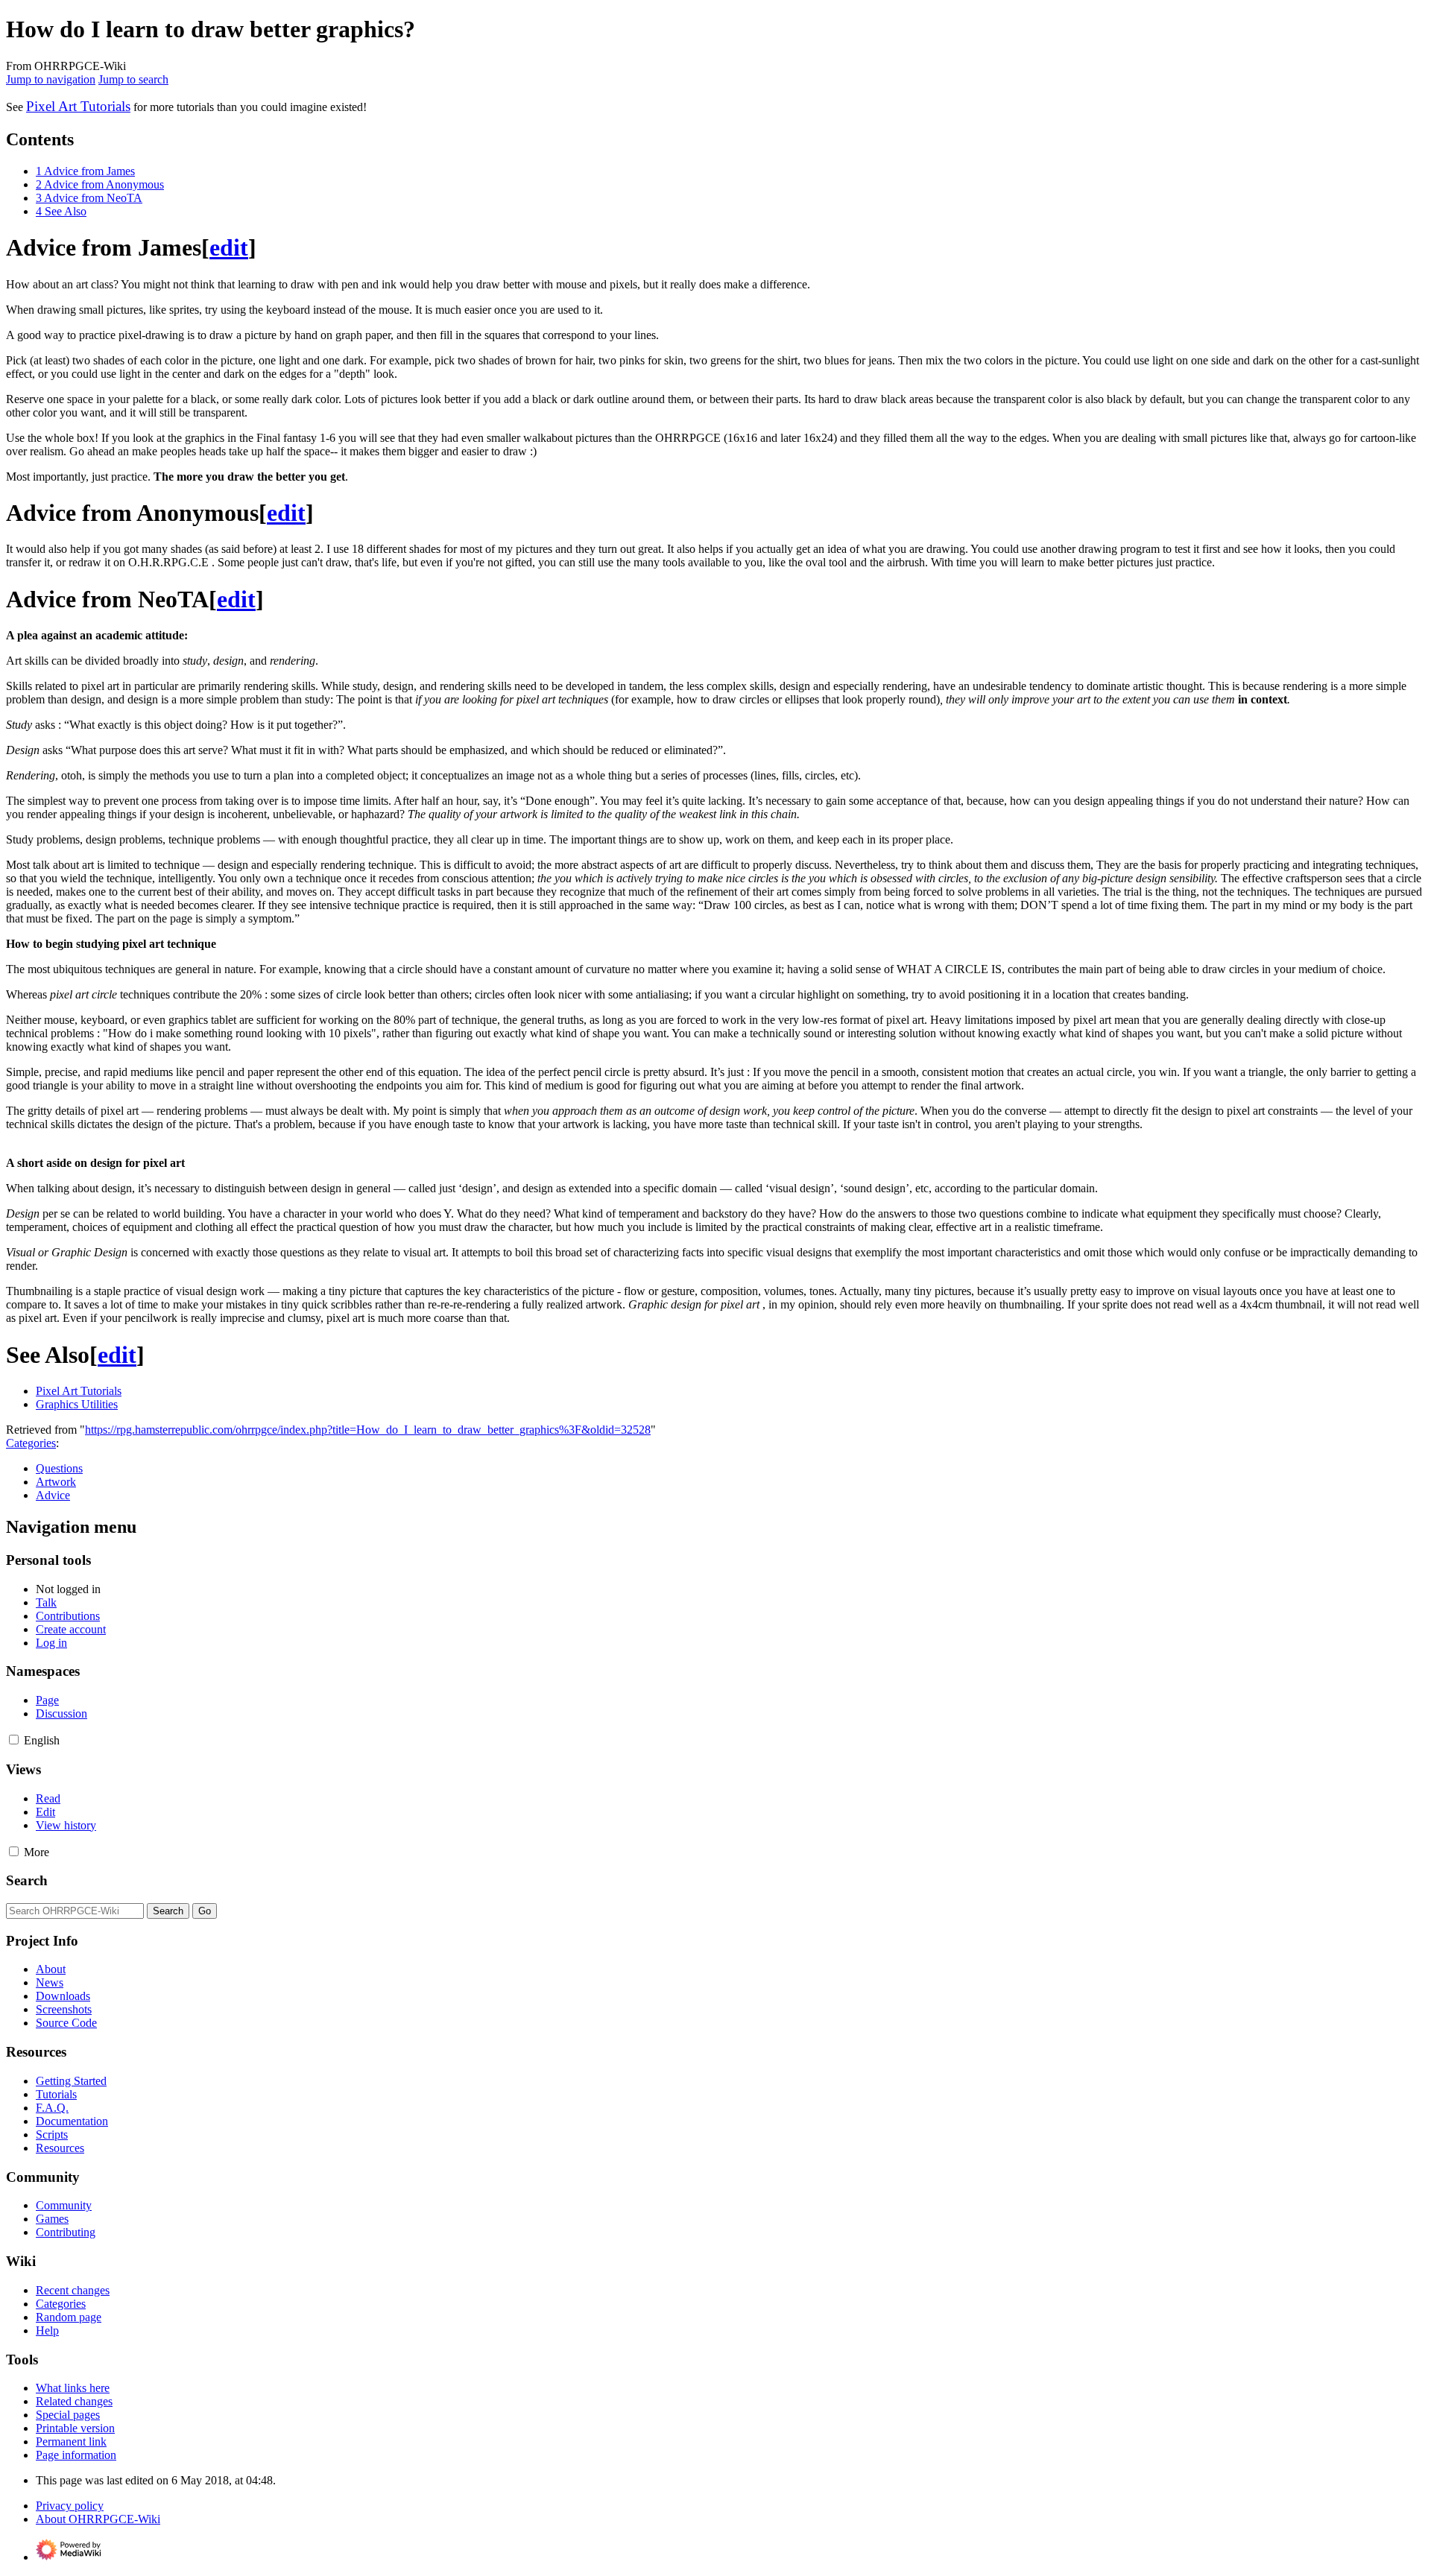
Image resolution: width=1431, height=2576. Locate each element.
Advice (53, 1495)
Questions (59, 1468)
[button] (14, 1740)
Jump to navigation (51, 79)
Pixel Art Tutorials (78, 106)
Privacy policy (70, 2506)
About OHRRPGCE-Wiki (98, 2519)
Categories (31, 1443)
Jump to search (133, 79)
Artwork (56, 1482)
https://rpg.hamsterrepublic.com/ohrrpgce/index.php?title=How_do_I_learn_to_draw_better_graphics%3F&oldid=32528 (368, 1430)
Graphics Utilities (77, 1404)
